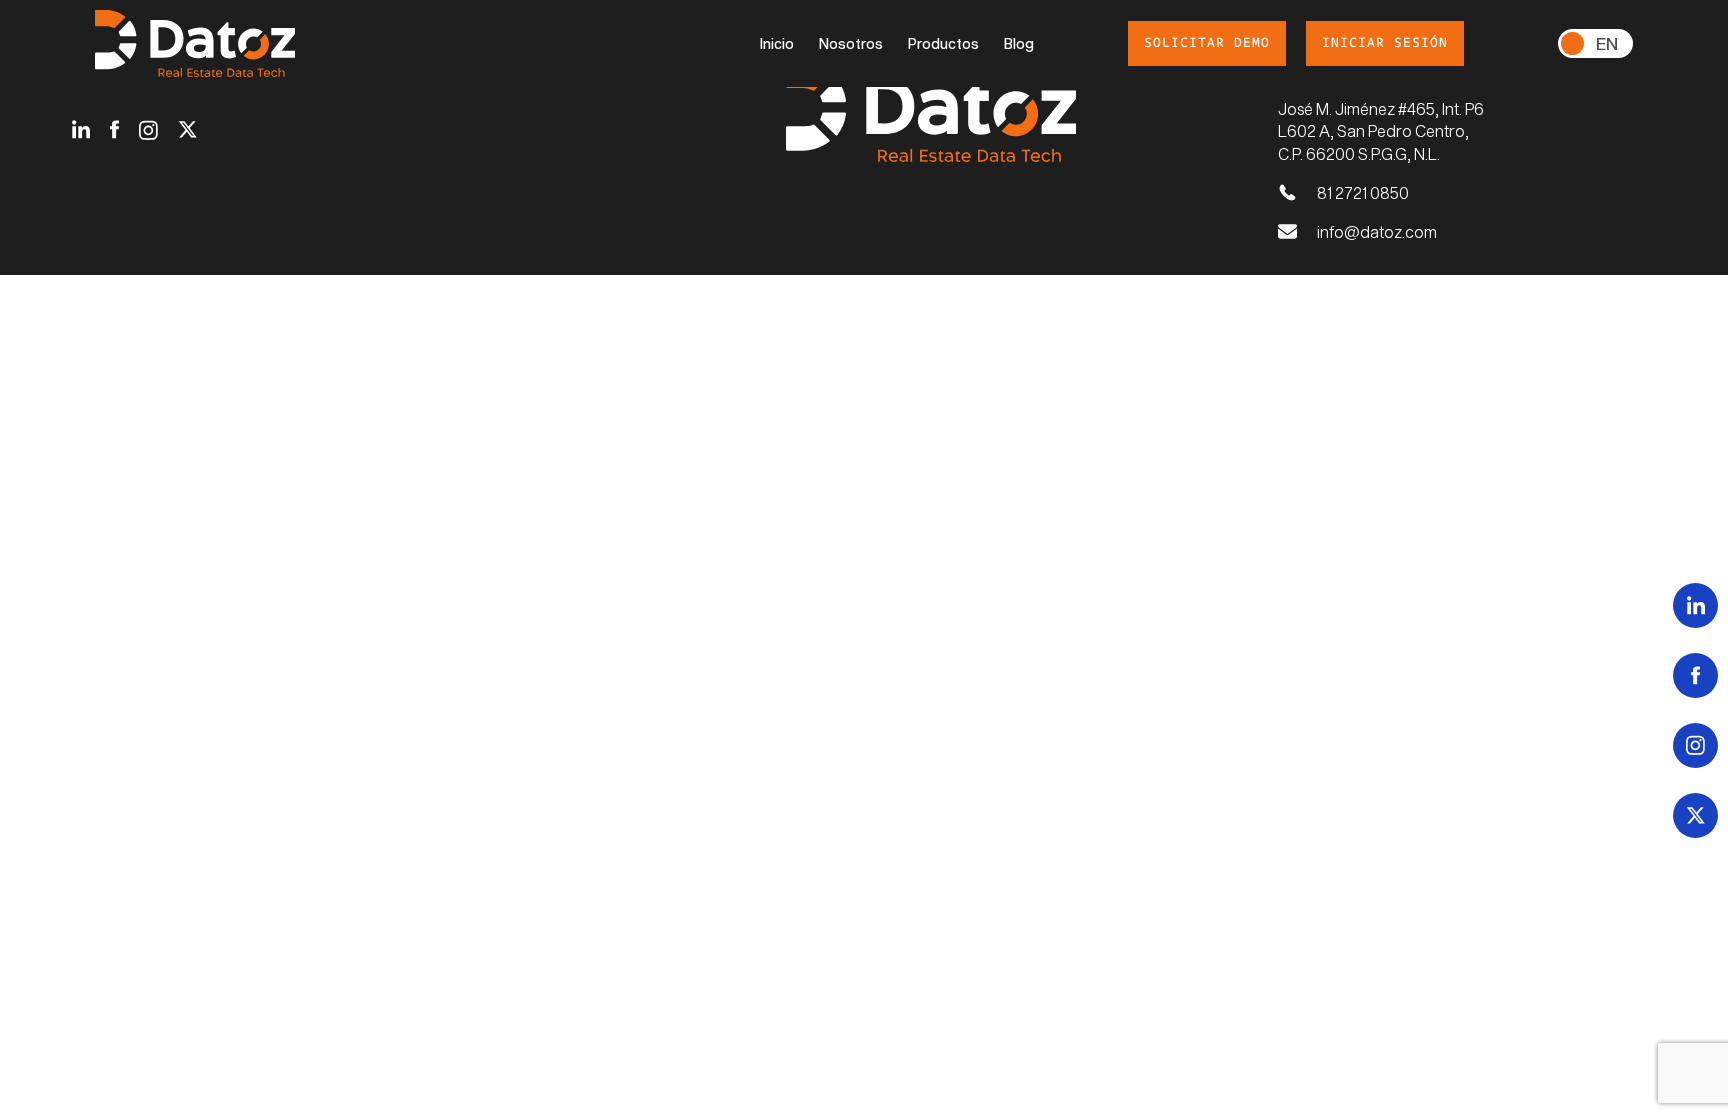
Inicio (777, 43)
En (1607, 43)
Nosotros (851, 43)
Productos (943, 43)
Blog (1019, 43)
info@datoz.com (1377, 231)
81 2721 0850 (1363, 192)
